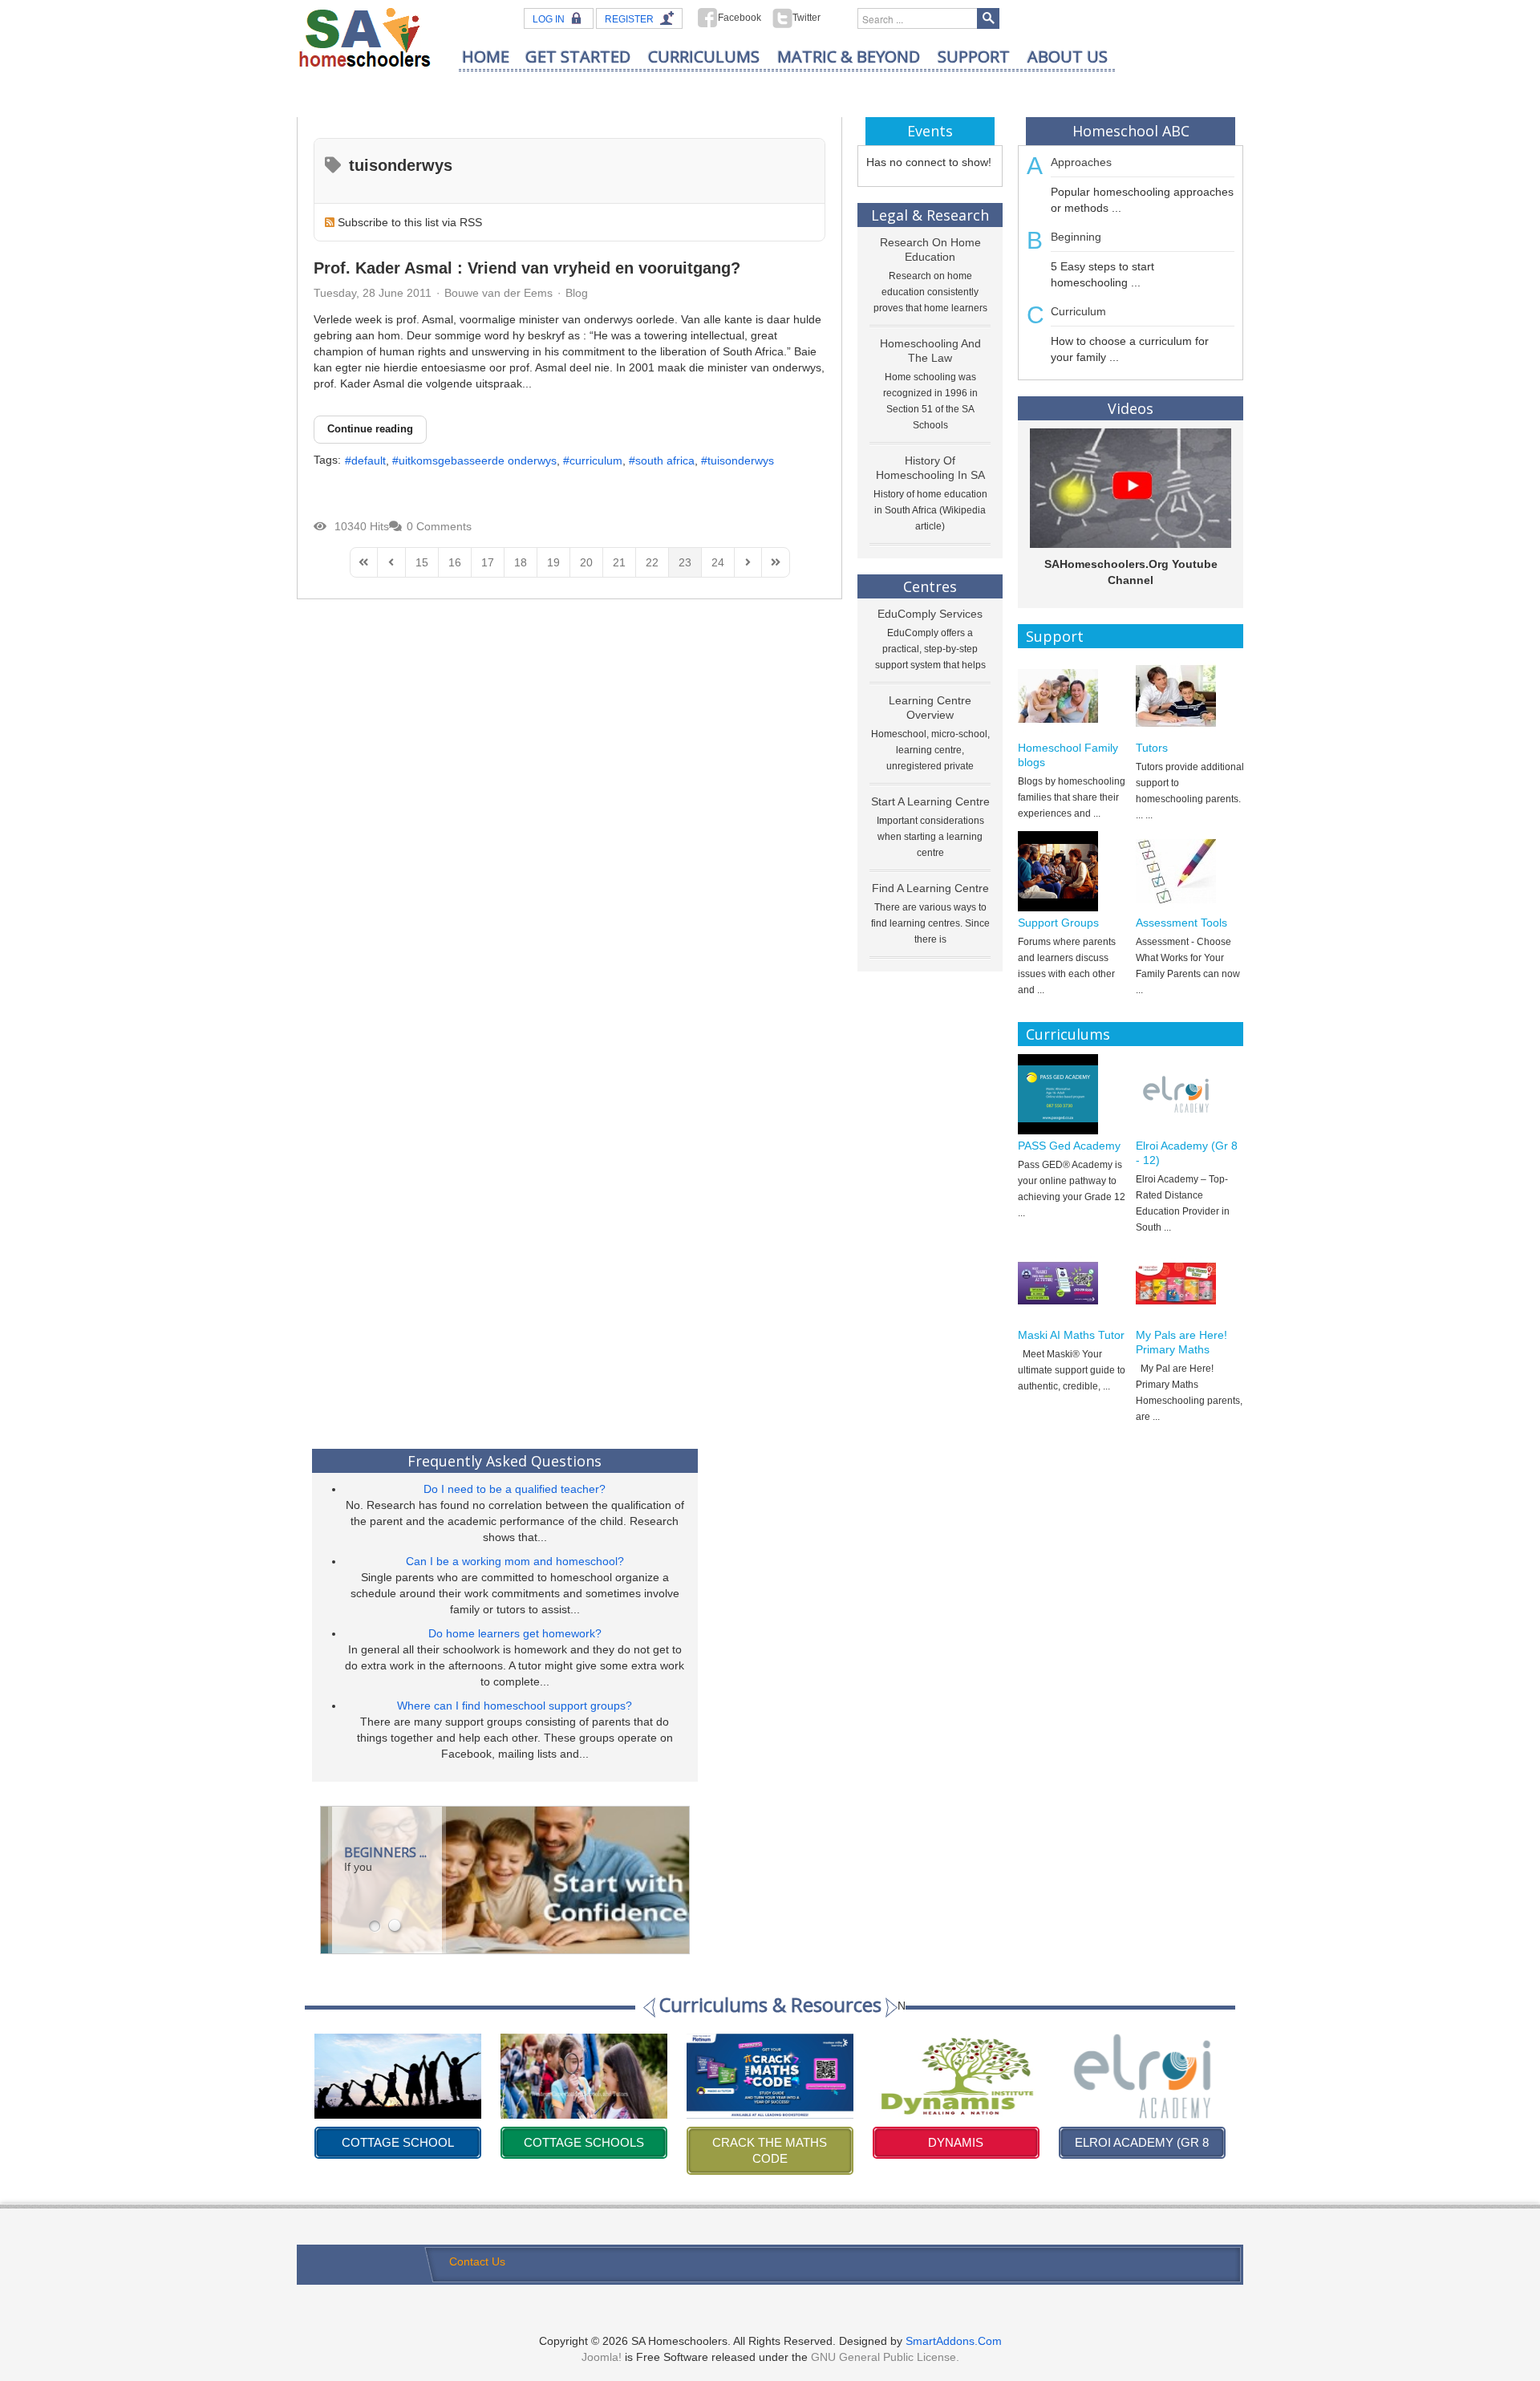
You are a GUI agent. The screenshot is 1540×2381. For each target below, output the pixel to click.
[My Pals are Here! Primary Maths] (1190, 1284)
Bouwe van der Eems (498, 293)
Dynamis (770, 2142)
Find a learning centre (930, 888)
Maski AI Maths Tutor (1071, 1335)
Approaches (1081, 162)
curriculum (596, 460)
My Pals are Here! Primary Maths (1181, 1342)
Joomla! (602, 2357)
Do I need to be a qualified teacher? (515, 1489)
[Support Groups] (1072, 871)
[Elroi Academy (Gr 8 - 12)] (1190, 1094)
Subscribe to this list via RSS (410, 222)
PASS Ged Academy (1069, 1146)
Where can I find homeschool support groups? (515, 1706)
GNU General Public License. (885, 2357)
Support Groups (1058, 923)
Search (988, 18)
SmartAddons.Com (954, 2341)
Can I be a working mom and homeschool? (515, 1561)
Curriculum (1078, 311)
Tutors (1152, 748)
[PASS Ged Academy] (1072, 1094)
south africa (665, 460)
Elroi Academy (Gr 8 (956, 2142)
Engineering (1142, 2142)
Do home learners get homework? (515, 1633)
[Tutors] (1190, 696)
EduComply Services (930, 614)
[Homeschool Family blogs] (1072, 696)
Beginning (1076, 237)
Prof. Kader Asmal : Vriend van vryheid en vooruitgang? (527, 268)
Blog (577, 293)
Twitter (806, 18)
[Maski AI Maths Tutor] (1072, 1284)
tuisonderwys (741, 460)
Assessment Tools (1181, 923)
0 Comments (439, 526)
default (369, 460)
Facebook (740, 18)
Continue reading (370, 429)
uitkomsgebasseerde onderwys (478, 460)
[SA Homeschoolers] (365, 37)
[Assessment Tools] (1190, 871)
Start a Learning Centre (930, 801)
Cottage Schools (398, 2142)
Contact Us (477, 2261)
